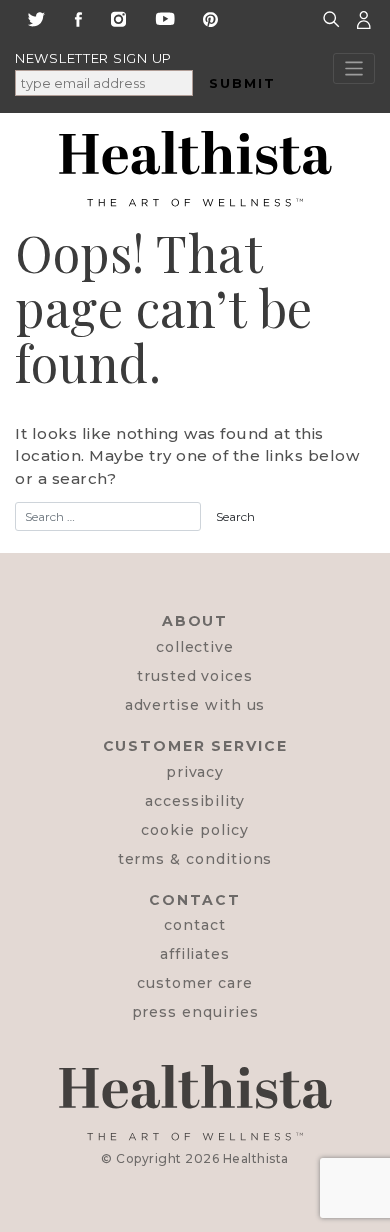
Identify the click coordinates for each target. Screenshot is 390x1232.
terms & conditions (195, 859)
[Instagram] (118, 17)
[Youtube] (165, 17)
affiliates (195, 954)
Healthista (256, 1158)
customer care (195, 983)
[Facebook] (78, 17)
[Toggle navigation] (354, 68)
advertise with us (195, 705)
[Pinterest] (210, 17)
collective (195, 647)
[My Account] (364, 18)
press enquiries (195, 1012)
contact (195, 925)
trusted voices (195, 676)
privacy (195, 772)
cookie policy (194, 830)
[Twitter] (36, 17)
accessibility (195, 801)
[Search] (334, 18)
